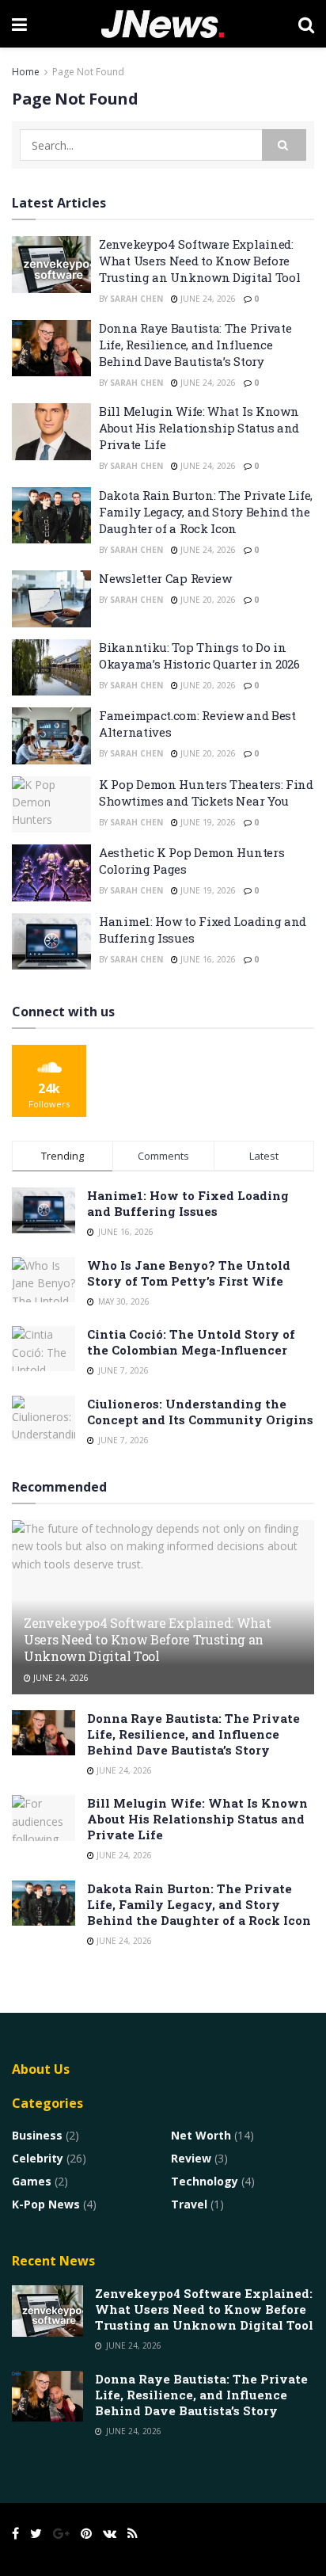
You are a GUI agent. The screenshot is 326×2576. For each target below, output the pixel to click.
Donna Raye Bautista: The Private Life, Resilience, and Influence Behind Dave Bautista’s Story (195, 345)
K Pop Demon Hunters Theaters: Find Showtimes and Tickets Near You (206, 793)
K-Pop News (46, 2204)
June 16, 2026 (207, 959)
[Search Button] (284, 145)
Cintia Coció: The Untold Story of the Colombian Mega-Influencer (191, 1342)
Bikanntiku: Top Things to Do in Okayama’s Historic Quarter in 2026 (199, 655)
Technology (205, 2181)
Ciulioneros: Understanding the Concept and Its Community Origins (200, 1412)
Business (37, 2135)
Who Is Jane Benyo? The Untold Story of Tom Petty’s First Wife (189, 1273)
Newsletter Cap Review (165, 578)
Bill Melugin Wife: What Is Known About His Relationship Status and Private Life (199, 428)
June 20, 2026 (207, 600)
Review (191, 2158)
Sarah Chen (136, 299)
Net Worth (201, 2135)
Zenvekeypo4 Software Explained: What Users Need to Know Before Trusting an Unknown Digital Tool (199, 261)
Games (32, 2181)
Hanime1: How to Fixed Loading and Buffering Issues (188, 1203)
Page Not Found (88, 72)
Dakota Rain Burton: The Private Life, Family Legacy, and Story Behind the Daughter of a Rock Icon (206, 512)
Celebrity (38, 2158)
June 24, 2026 (207, 299)
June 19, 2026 (207, 822)
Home (26, 72)
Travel (189, 2204)
